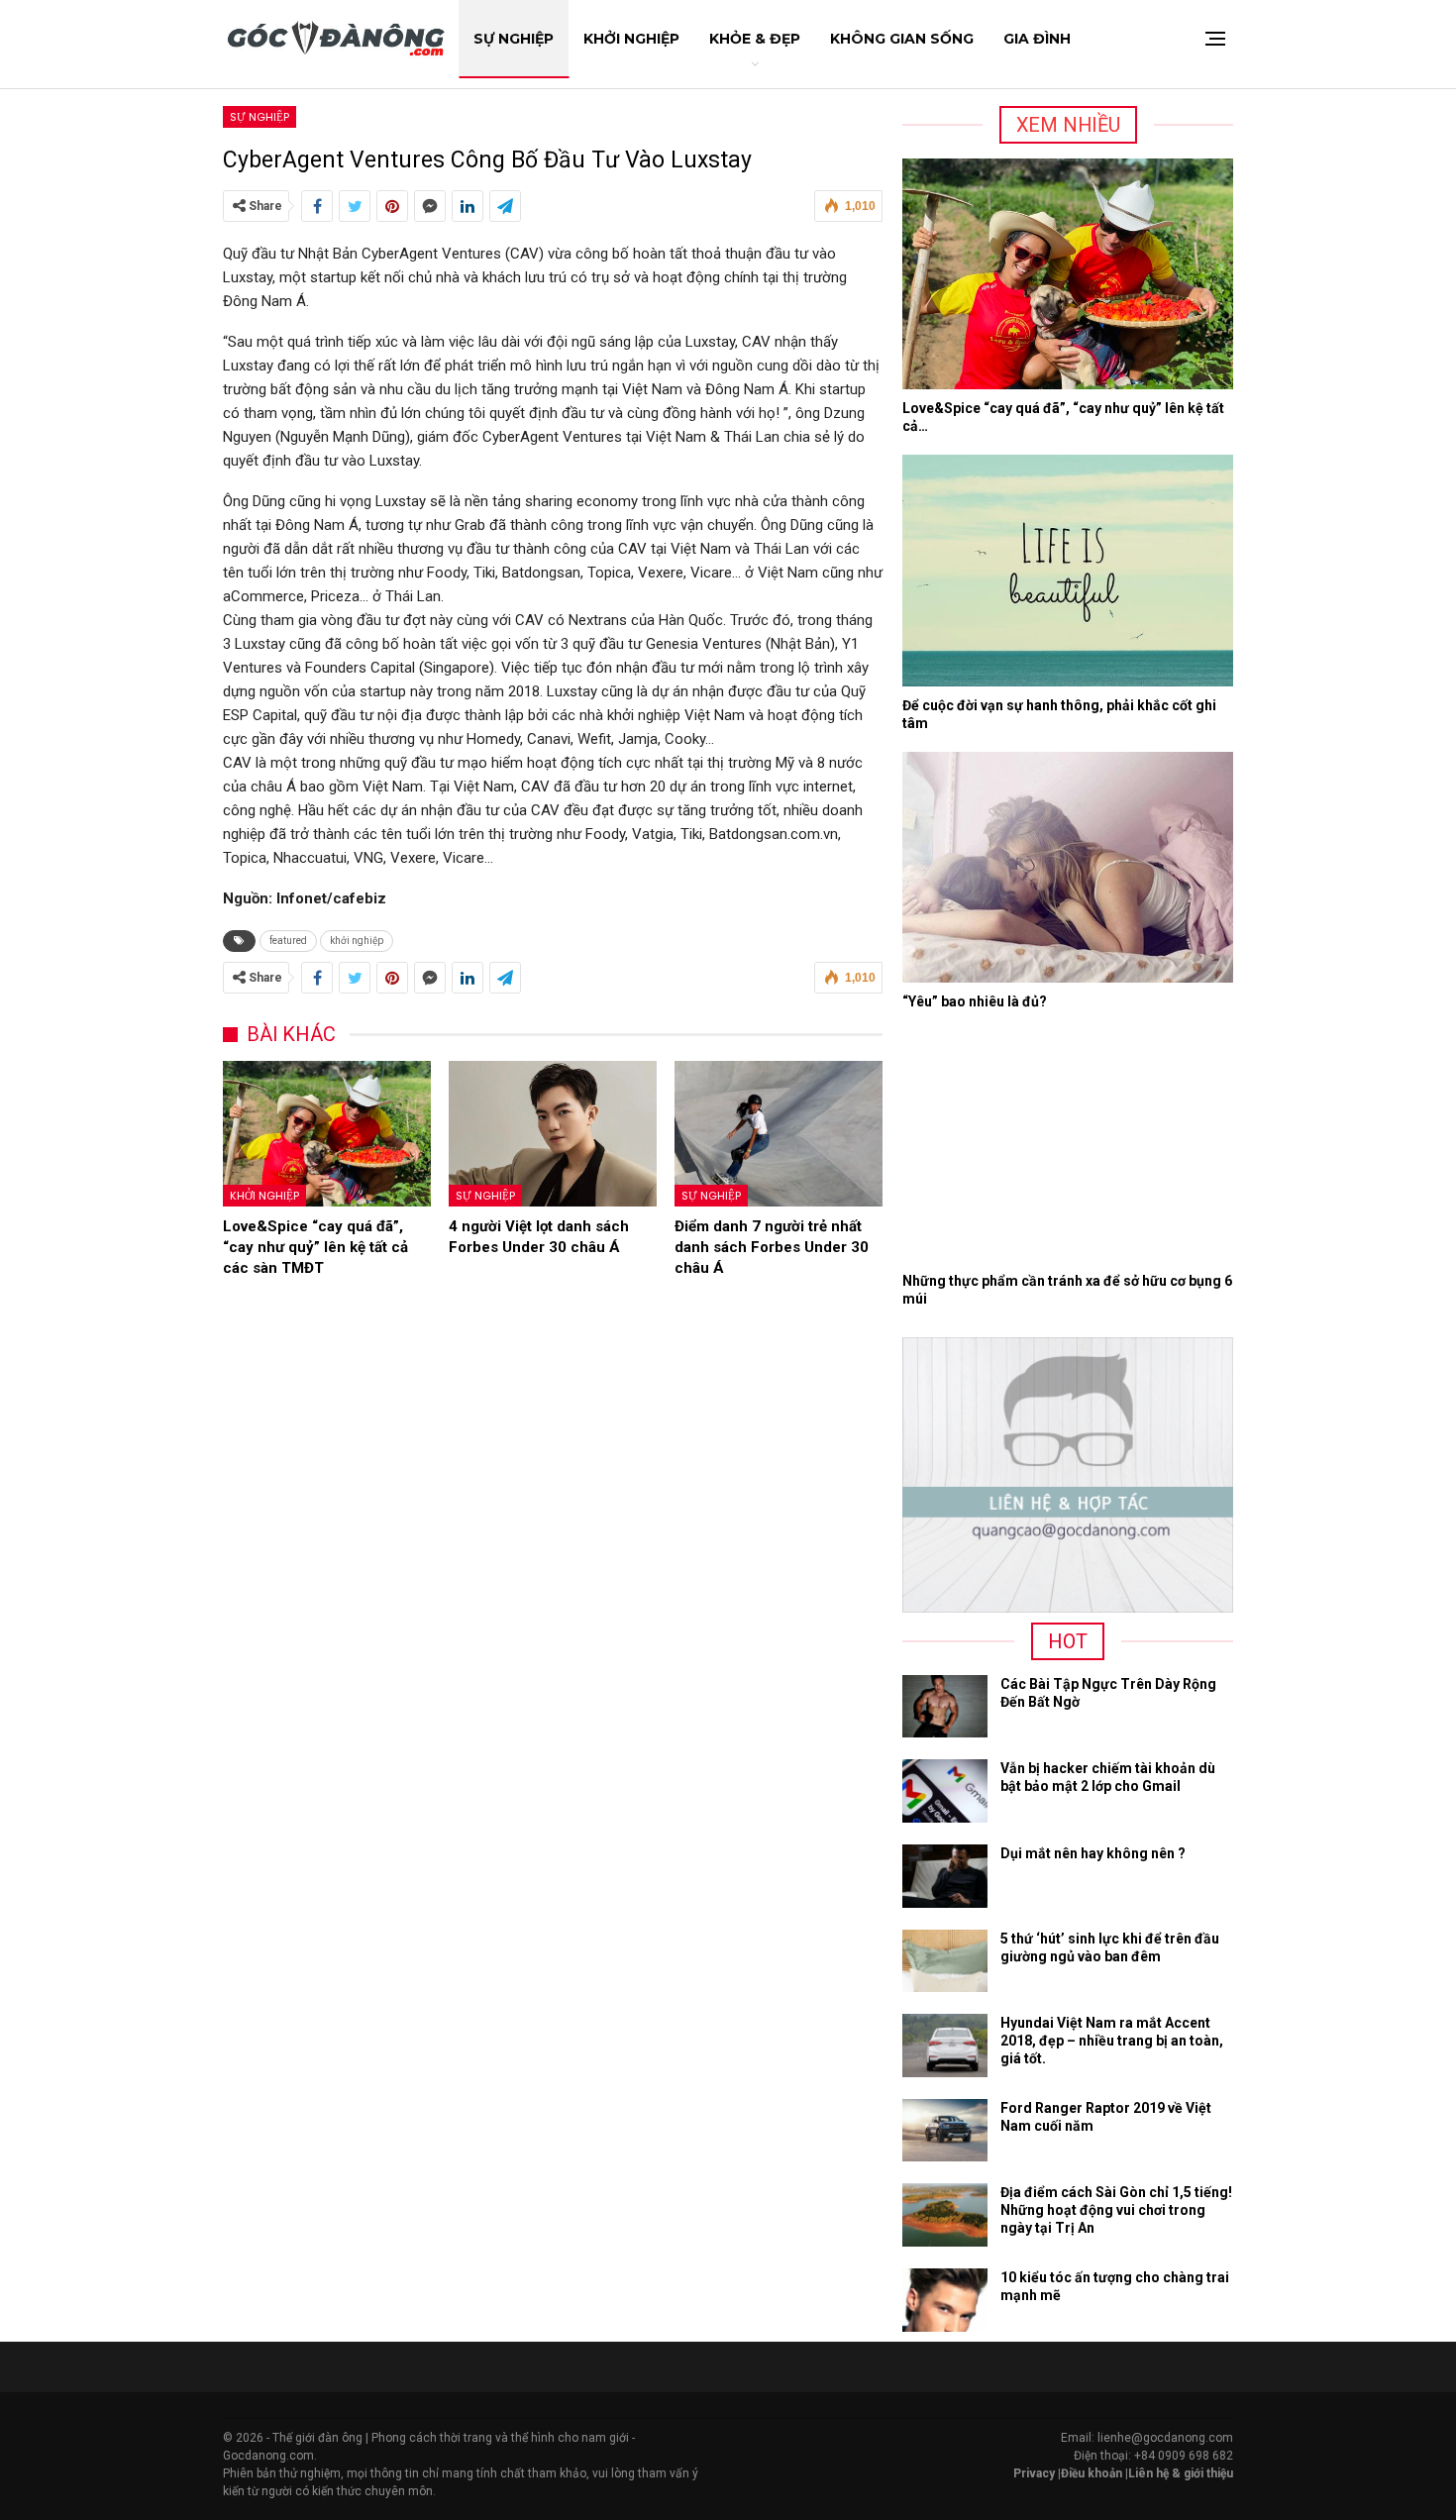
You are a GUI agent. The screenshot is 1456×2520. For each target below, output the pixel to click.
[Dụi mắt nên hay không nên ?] (945, 1876)
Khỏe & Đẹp (755, 39)
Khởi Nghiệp (631, 39)
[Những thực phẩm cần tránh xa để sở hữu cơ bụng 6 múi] (1068, 1146)
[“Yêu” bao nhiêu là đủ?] (1068, 868)
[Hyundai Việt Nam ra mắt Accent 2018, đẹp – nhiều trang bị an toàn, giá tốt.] (945, 2046)
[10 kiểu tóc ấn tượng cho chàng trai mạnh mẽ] (945, 2300)
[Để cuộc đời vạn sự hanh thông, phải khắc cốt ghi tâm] (1068, 571)
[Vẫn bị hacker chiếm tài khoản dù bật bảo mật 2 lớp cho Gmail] (945, 1791)
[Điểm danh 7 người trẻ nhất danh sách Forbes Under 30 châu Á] (779, 1134)
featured (288, 941)
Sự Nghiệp (514, 39)
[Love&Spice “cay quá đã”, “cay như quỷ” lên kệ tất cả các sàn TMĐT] (327, 1134)
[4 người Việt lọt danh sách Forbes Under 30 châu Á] (553, 1134)
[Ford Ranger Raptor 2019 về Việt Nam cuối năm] (945, 2131)
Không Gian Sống (902, 39)
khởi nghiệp (357, 941)
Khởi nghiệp (264, 1196)
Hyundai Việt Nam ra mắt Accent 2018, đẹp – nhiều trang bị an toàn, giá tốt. (1112, 2041)
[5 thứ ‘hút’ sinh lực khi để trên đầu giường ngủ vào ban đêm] (945, 1961)
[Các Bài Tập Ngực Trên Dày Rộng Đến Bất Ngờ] (945, 1707)
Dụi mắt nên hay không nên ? (1093, 1853)
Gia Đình (1037, 39)
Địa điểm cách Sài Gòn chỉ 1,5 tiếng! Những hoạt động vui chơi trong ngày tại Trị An (1116, 2210)
